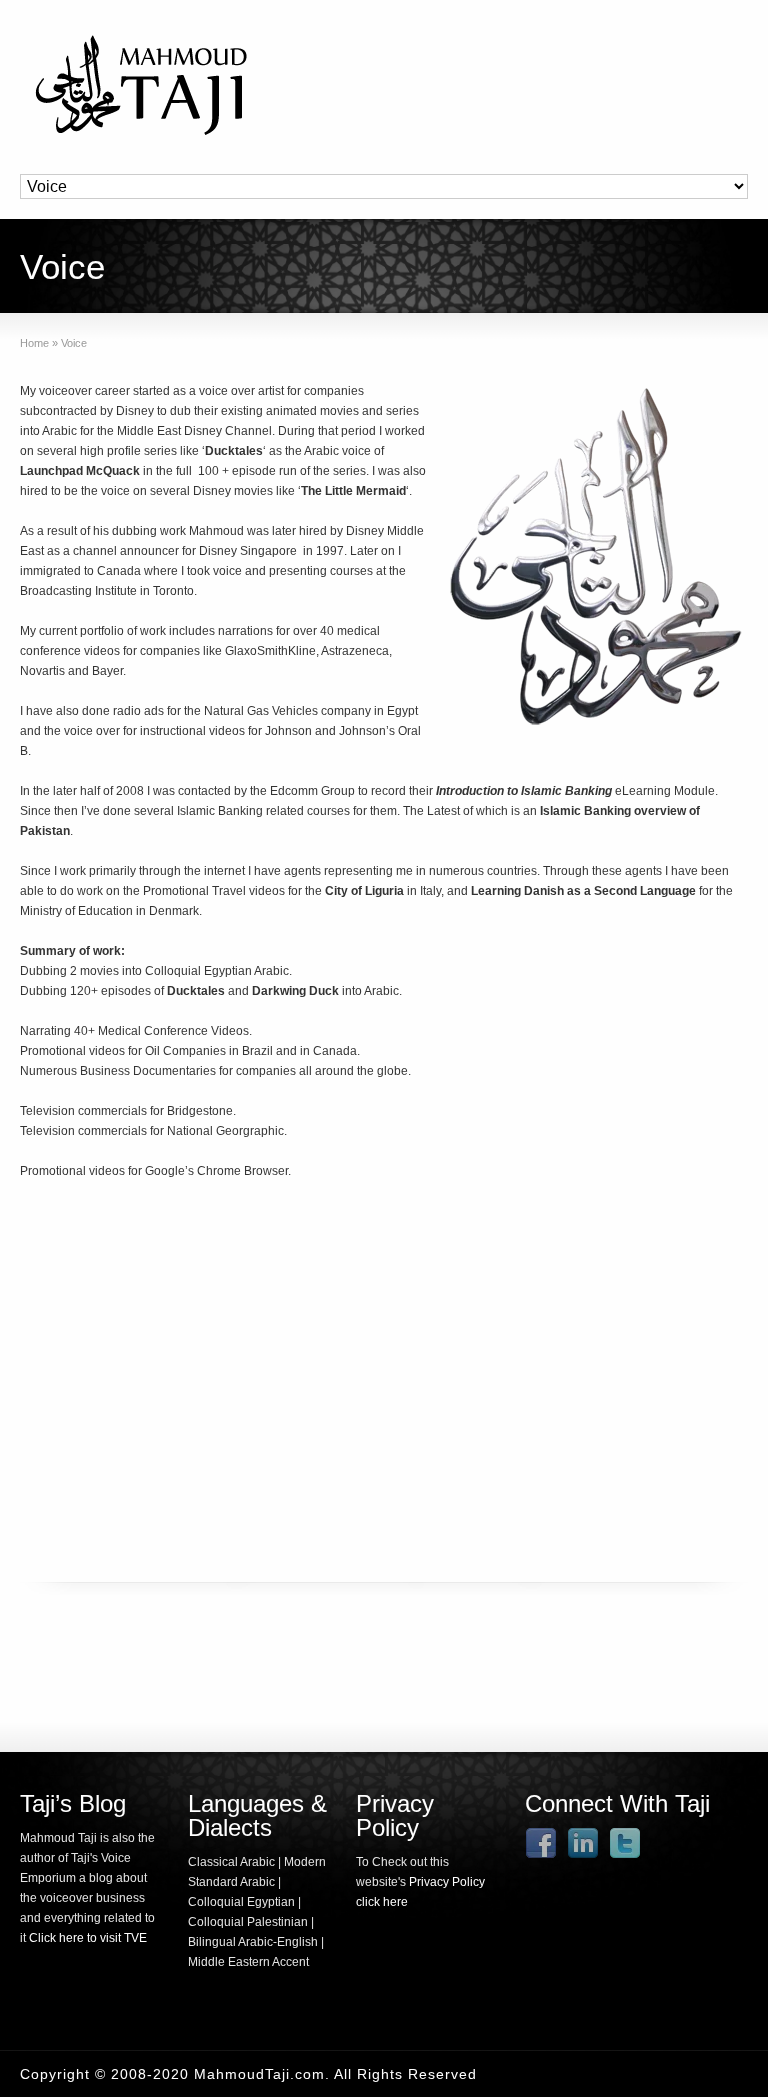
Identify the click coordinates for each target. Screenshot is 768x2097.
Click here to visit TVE (88, 1938)
